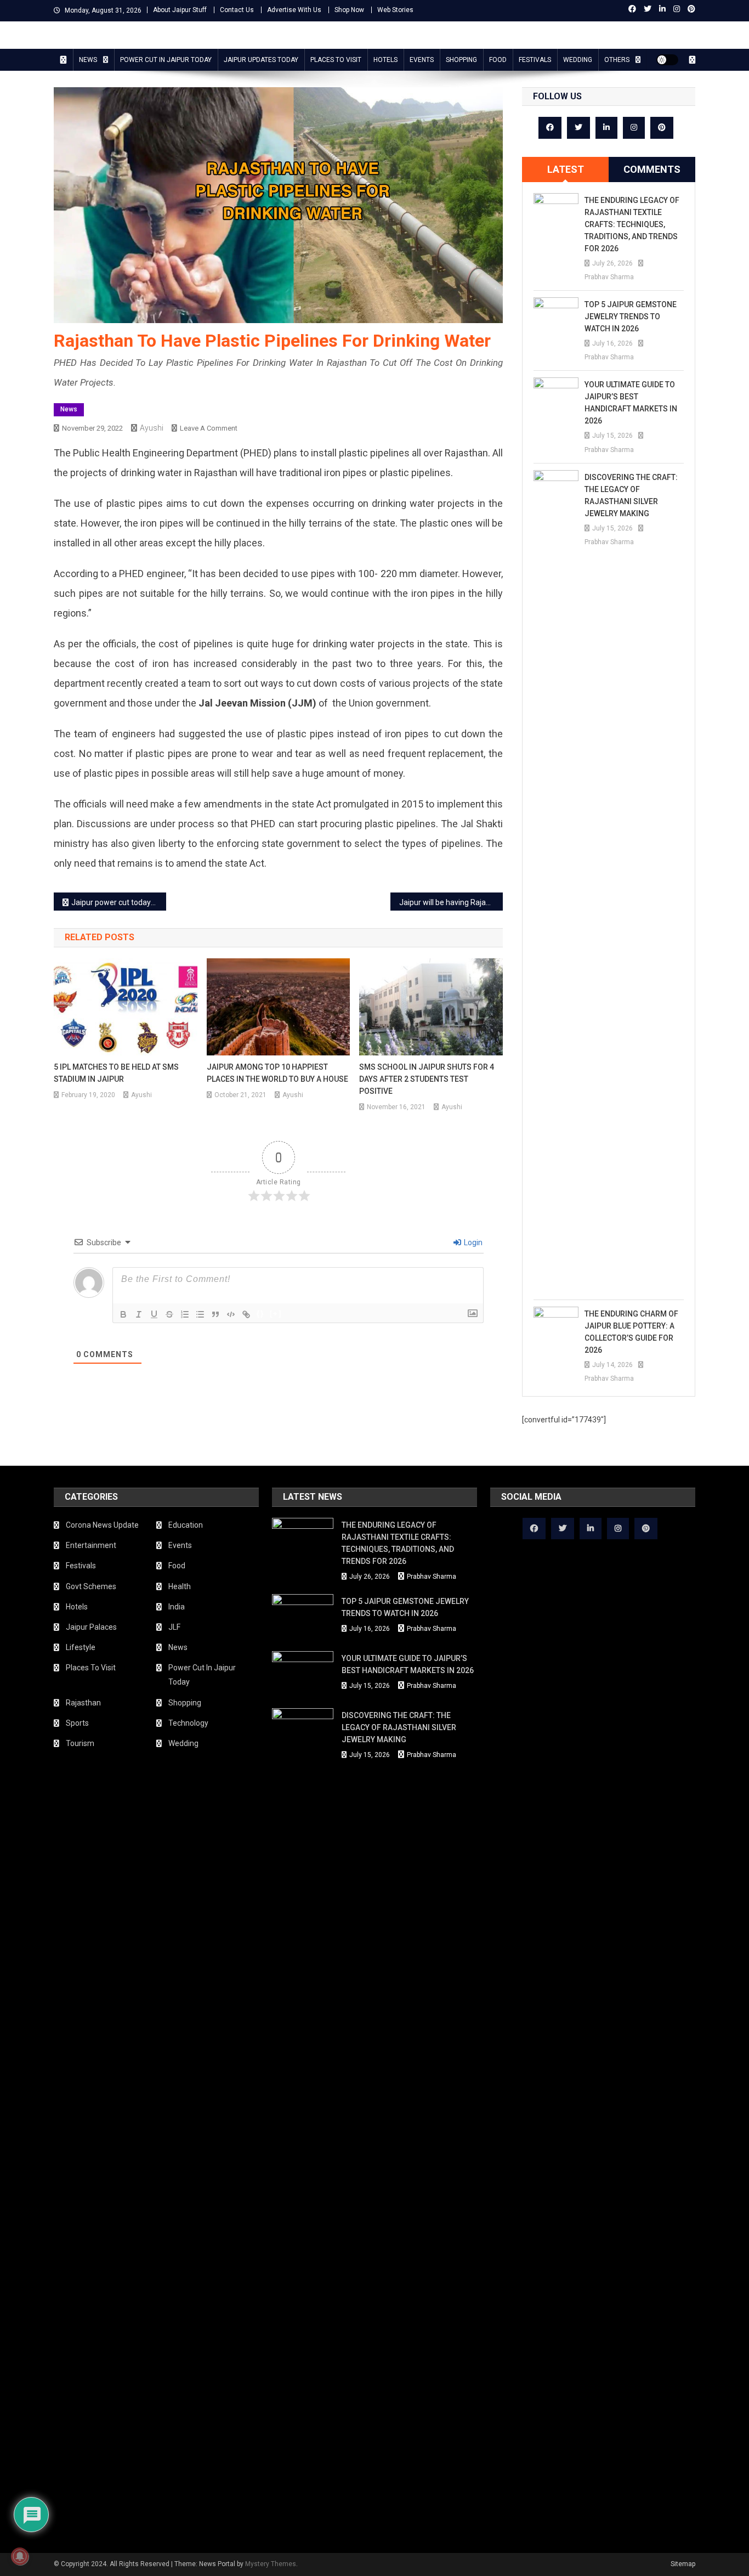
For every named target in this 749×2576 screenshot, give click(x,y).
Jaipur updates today (261, 60)
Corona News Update (102, 1525)
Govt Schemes (91, 1586)
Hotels (385, 60)
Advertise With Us (294, 10)
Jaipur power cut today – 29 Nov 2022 (119, 902)
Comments (652, 169)
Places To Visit (336, 60)
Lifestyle (81, 1647)
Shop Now (349, 10)
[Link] (246, 1314)
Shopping (461, 60)
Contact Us (237, 10)
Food (498, 60)
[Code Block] (231, 1314)
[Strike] (169, 1314)
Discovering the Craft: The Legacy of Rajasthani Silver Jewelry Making (631, 495)
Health (180, 1586)
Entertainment (91, 1545)
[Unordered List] (200, 1314)
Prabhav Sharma (609, 277)
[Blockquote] (215, 1314)
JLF (174, 1627)
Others (617, 60)
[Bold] (123, 1314)
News (88, 60)
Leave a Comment (209, 428)
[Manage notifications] (20, 2556)
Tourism (80, 1743)
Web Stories (395, 10)
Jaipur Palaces (91, 1627)
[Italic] (139, 1314)
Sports (77, 1723)
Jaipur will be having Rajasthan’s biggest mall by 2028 (451, 902)
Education (186, 1525)
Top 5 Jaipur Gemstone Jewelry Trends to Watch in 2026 (631, 317)
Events (422, 60)
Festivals (535, 60)
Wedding (578, 60)
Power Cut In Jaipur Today (166, 60)
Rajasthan (83, 1703)
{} (260, 1314)
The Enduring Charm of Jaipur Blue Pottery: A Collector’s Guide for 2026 (631, 1332)
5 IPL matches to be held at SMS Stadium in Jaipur (116, 1073)
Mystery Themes (271, 2564)
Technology (188, 1723)
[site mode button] (667, 60)
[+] (276, 1314)
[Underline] (154, 1314)
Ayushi (152, 428)
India (177, 1607)
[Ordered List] (185, 1314)
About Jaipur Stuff (180, 10)
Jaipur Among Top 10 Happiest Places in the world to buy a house (277, 1073)
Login (472, 1242)
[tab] (565, 170)
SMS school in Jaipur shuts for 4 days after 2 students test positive (427, 1079)
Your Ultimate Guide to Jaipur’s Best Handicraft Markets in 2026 (631, 403)
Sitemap (683, 2564)
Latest (566, 169)
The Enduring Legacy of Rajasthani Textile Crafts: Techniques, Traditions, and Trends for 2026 (632, 224)
